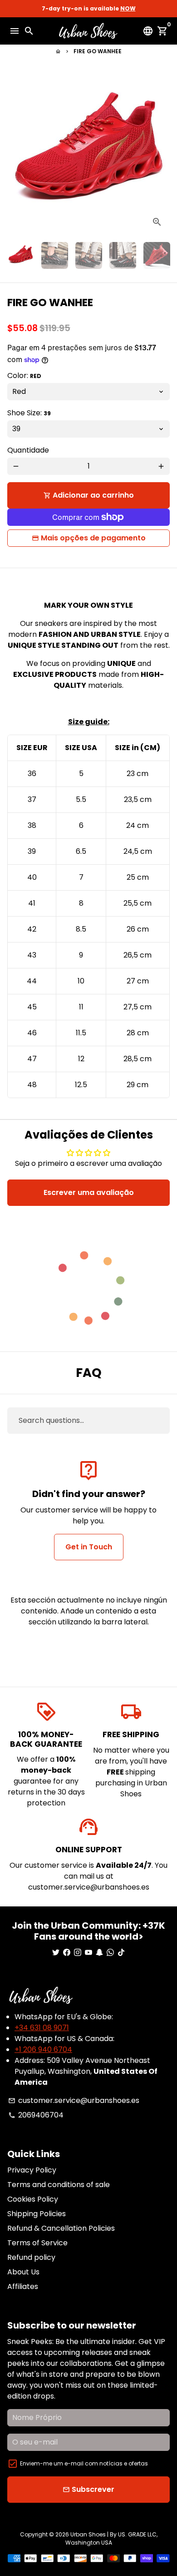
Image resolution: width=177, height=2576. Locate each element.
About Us (23, 2272)
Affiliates (23, 2286)
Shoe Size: (29, 413)
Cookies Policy (33, 2199)
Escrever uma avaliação (89, 1192)
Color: (24, 376)
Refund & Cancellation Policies (61, 2228)
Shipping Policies (37, 2214)
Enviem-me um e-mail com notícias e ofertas (84, 2463)
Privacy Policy (32, 2170)
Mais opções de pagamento (93, 538)
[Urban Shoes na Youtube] (88, 1953)
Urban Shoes (88, 2534)
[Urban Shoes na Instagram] (78, 1953)
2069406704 (36, 2115)
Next (161, 153)
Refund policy (31, 2257)
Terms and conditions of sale (59, 2185)
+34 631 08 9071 (42, 2028)
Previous (16, 153)
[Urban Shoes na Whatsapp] (110, 1953)
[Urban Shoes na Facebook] (67, 1953)
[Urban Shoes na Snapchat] (99, 1953)
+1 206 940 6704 (43, 2049)
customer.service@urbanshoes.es (74, 2100)
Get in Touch (89, 1547)
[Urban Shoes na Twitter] (56, 1953)
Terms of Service (37, 2243)
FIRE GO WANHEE (98, 51)
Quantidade (28, 450)
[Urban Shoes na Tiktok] (121, 1953)
